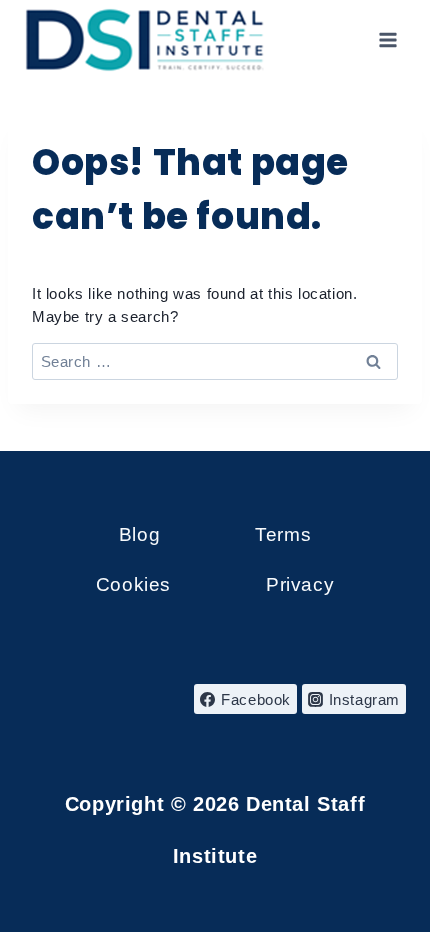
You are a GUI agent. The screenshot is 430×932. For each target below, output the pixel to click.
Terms (283, 534)
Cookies (133, 584)
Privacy (300, 584)
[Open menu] (387, 39)
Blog (139, 534)
